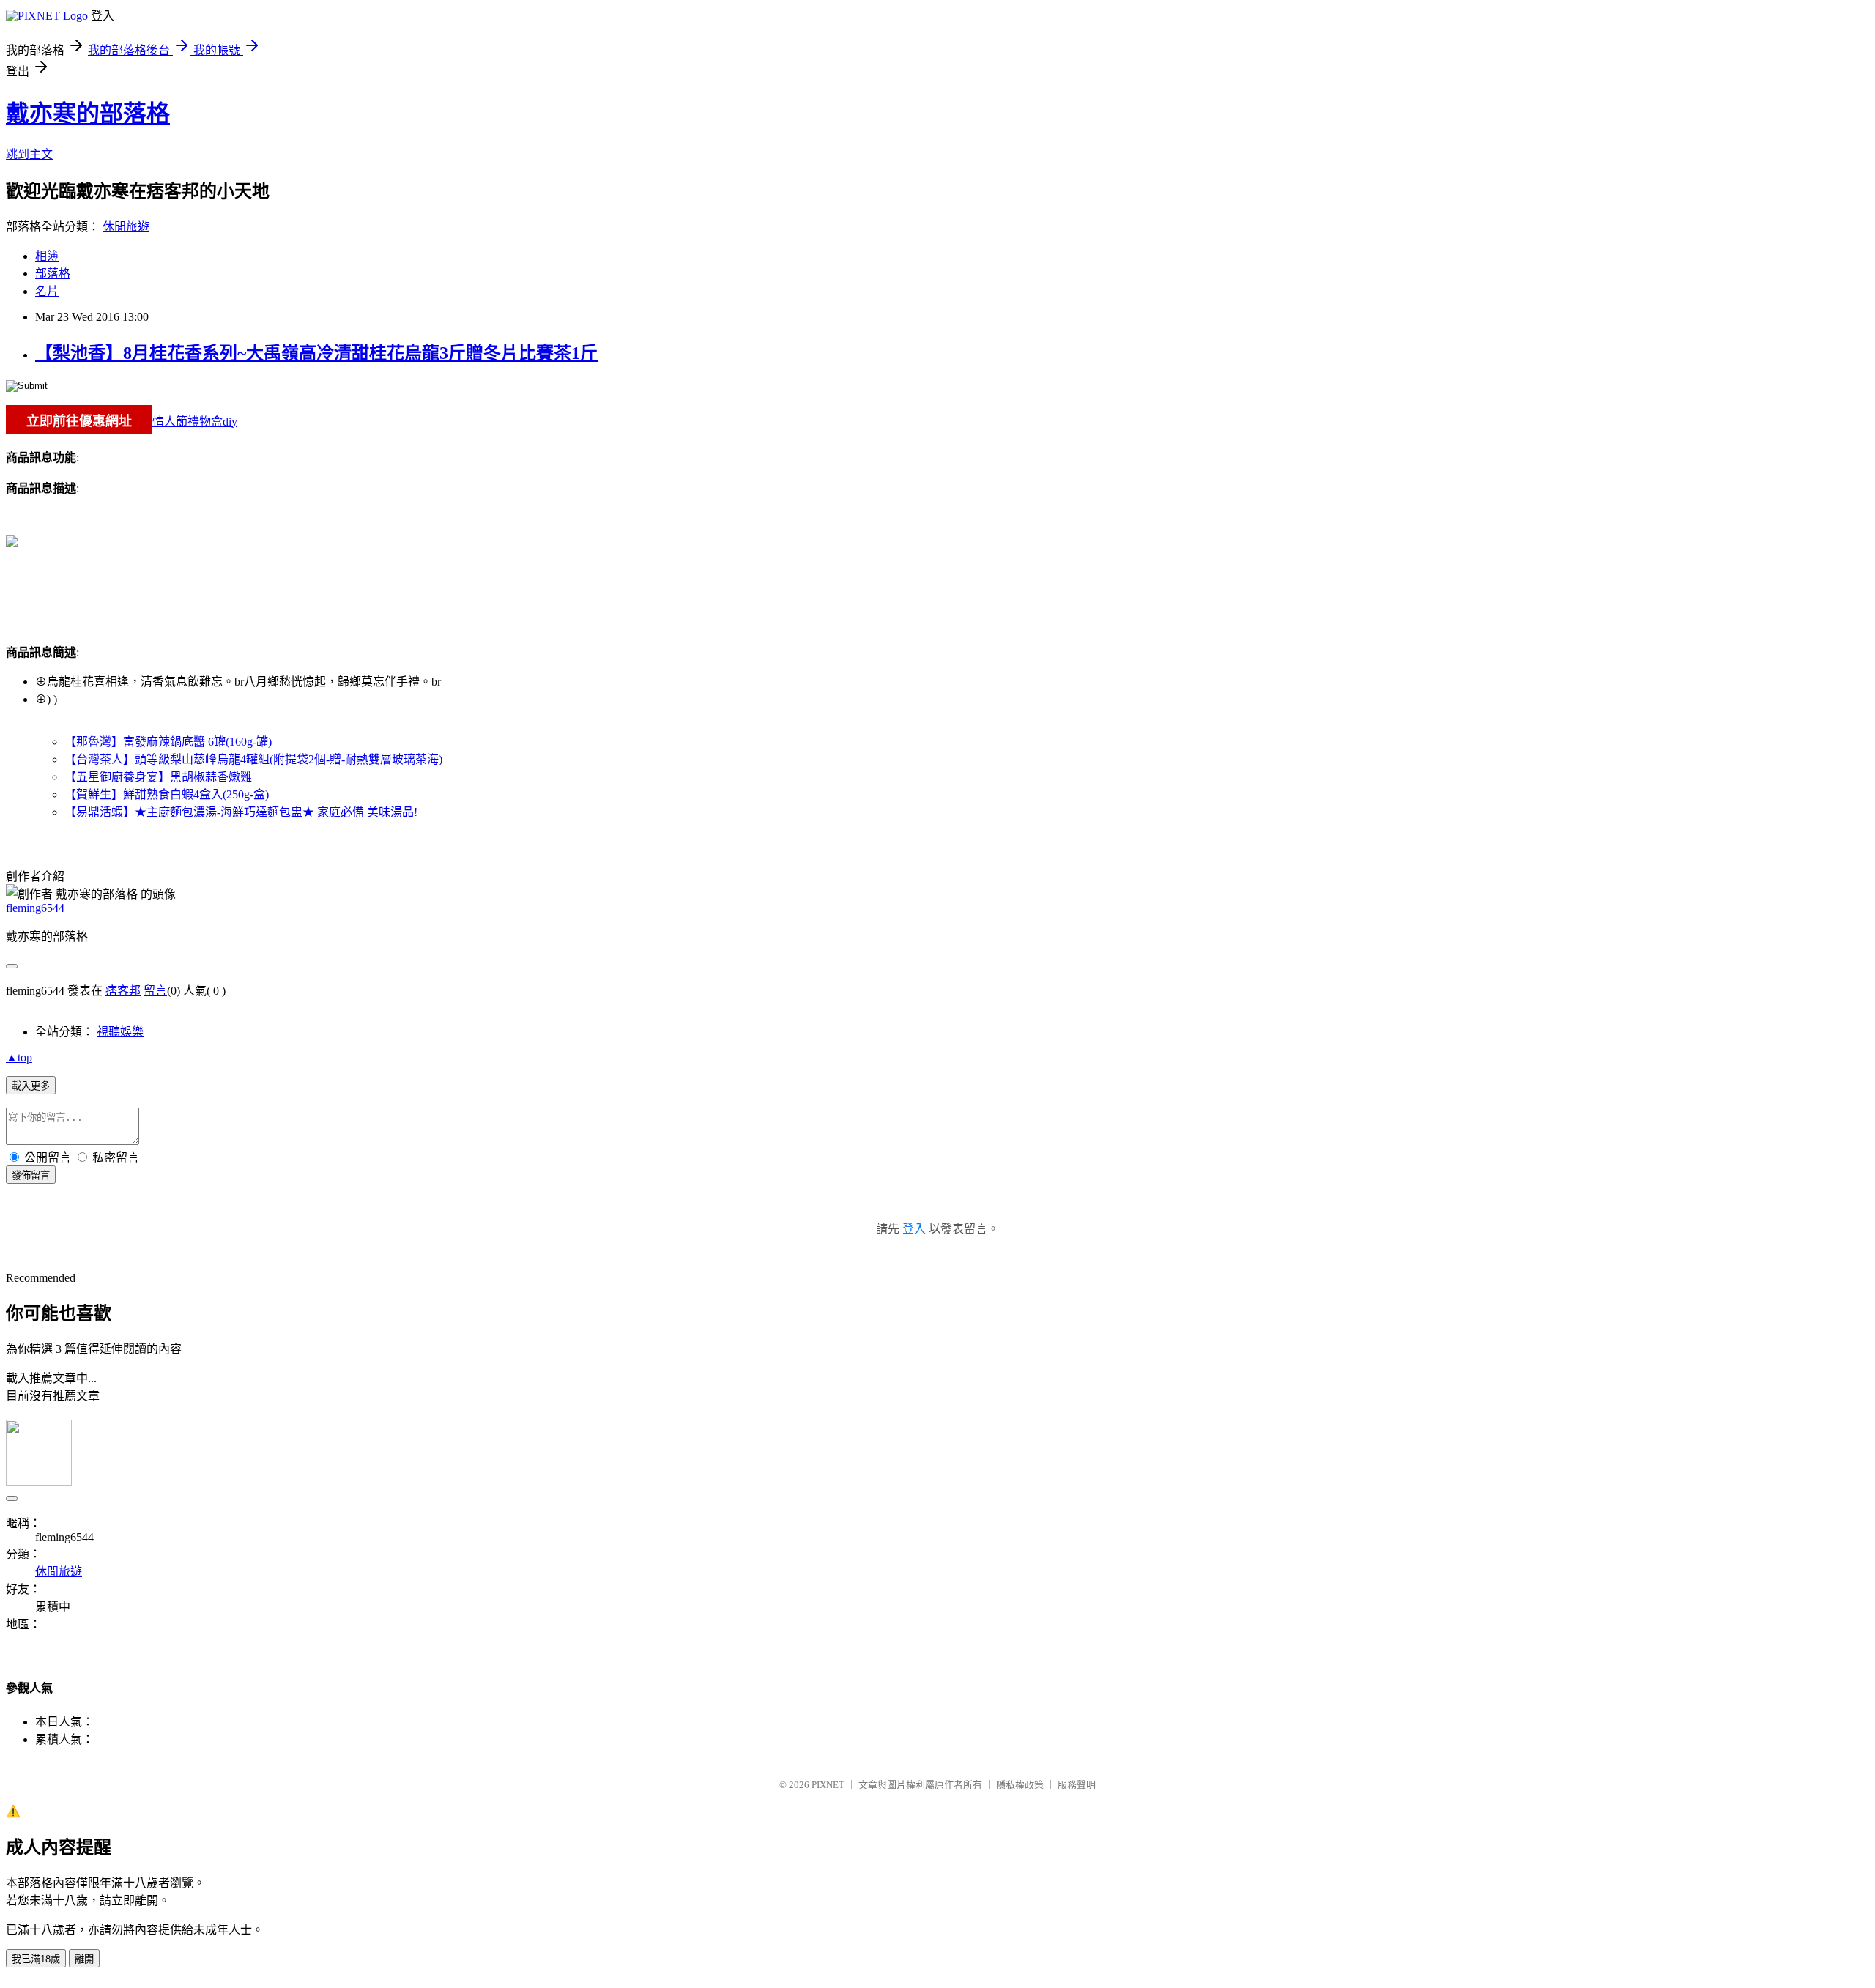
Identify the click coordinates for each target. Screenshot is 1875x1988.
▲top (19, 1057)
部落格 (53, 274)
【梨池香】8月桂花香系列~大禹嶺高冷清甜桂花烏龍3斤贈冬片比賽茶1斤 (316, 353)
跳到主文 (29, 154)
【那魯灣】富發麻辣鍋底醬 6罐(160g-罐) (168, 742)
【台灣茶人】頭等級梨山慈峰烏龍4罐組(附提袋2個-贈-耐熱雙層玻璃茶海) (253, 759)
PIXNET (828, 1785)
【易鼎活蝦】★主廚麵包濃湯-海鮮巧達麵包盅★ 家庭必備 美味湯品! (241, 812)
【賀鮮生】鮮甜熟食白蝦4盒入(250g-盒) (167, 794)
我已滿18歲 (36, 1959)
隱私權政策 (1020, 1785)
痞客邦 (123, 991)
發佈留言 (31, 1175)
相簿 (47, 256)
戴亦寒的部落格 (88, 114)
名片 (47, 291)
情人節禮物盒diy (195, 422)
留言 (155, 991)
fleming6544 (35, 908)
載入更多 (31, 1086)
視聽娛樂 (120, 1032)
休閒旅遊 (126, 227)
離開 (84, 1959)
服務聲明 (1077, 1785)
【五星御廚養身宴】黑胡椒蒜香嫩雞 (158, 777)
